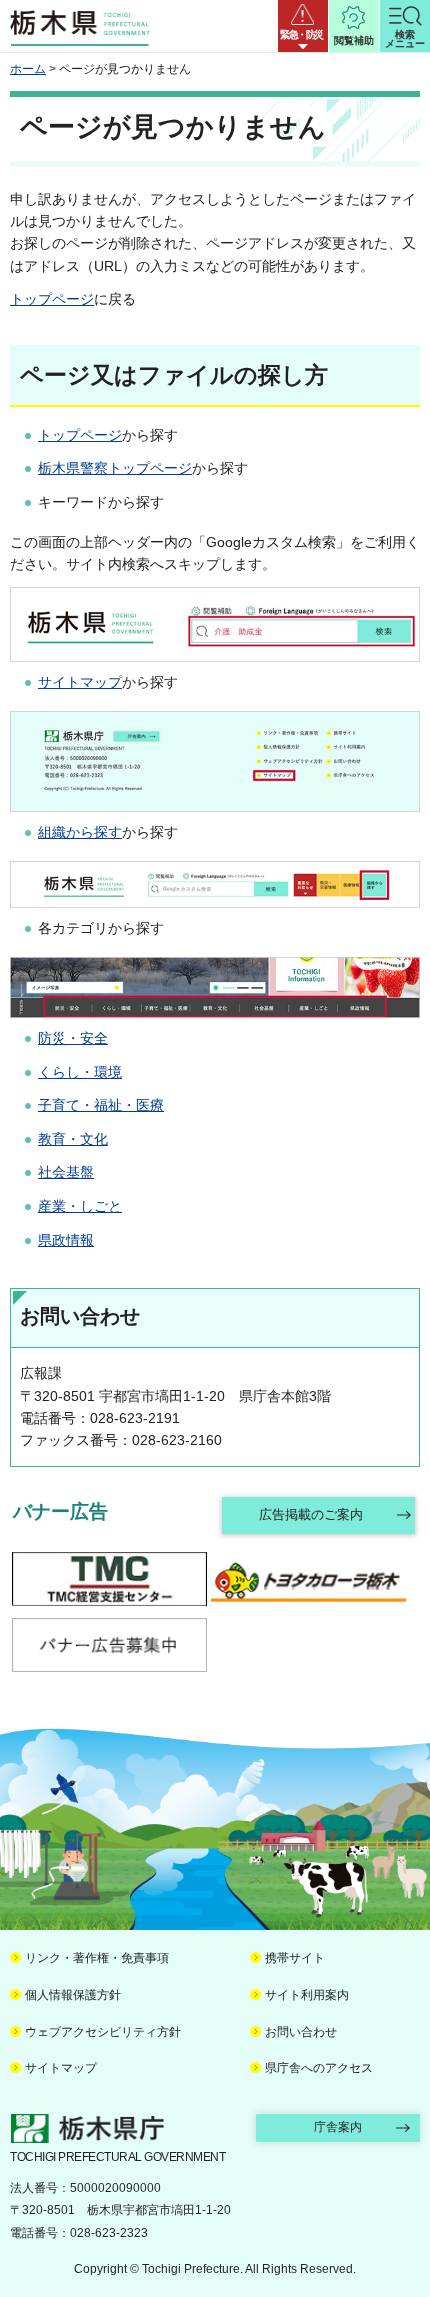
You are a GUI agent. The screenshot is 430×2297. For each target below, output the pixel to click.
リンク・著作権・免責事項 (97, 1958)
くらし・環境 (80, 1072)
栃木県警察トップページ (115, 468)
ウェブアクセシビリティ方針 (103, 2032)
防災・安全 (73, 1038)
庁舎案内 (338, 2127)
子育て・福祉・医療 (101, 1105)
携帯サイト (295, 1958)
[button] (303, 26)
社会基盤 (66, 1172)
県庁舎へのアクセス (319, 2068)
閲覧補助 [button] (354, 40)
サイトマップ (80, 682)
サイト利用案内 (307, 1995)
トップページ (52, 299)
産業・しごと (80, 1206)
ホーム (28, 69)
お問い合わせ (301, 2032)
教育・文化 (73, 1139)
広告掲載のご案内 (311, 1514)
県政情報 (66, 1240)
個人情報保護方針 (73, 1995)
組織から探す (80, 832)
